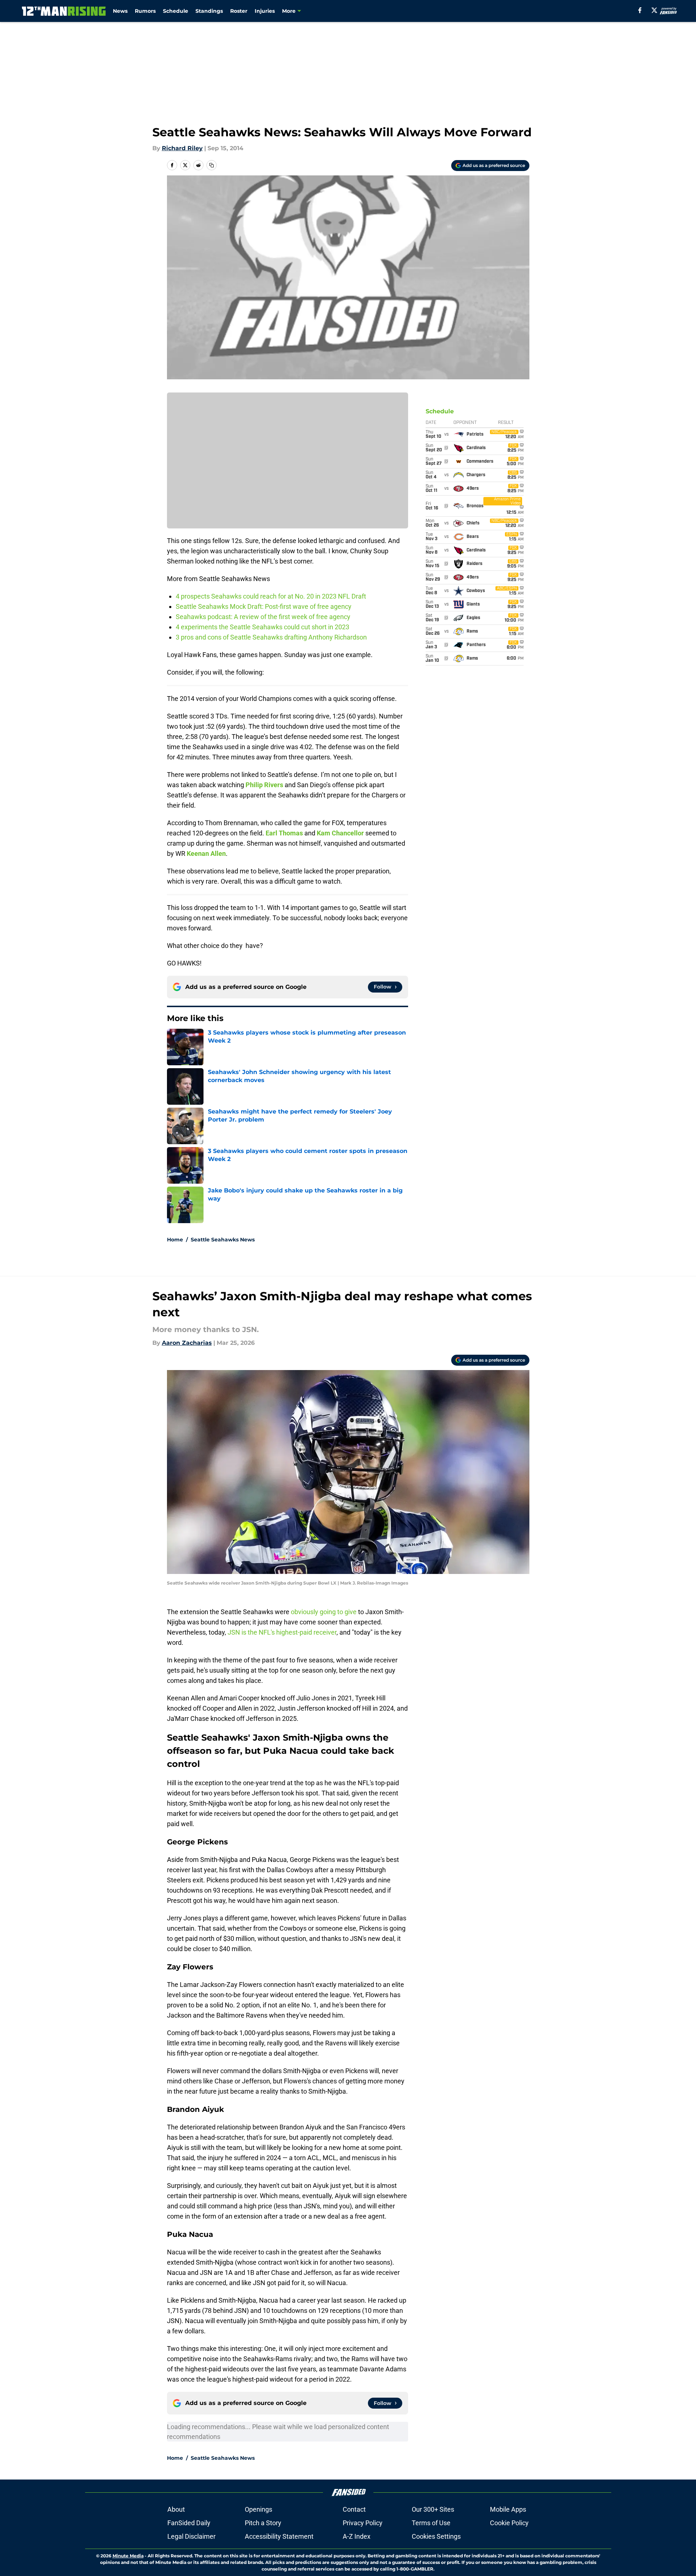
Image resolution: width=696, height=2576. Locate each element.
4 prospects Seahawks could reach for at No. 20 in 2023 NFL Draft (271, 596)
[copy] (212, 165)
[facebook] (640, 10)
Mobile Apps (508, 2509)
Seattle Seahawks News (223, 1240)
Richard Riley (182, 148)
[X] (654, 10)
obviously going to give (324, 1612)
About (176, 2509)
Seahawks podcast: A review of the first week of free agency (263, 617)
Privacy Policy (363, 2523)
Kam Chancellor (340, 833)
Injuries (265, 11)
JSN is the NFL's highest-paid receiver (282, 1632)
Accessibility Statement (279, 2536)
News (120, 11)
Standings (209, 11)
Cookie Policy (509, 2523)
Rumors (145, 11)
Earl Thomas (284, 833)
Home (175, 1240)
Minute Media (128, 2556)
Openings (258, 2509)
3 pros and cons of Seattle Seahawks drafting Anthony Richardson (271, 637)
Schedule (176, 11)
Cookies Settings (436, 2536)
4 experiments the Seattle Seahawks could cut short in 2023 (263, 627)
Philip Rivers (264, 785)
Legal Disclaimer (191, 2536)
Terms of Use (431, 2523)
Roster (239, 11)
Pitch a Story (263, 2523)
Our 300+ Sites (433, 2509)
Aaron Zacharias (187, 1343)
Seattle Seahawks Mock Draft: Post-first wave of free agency (264, 606)
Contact (354, 2509)
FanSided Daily (189, 2523)
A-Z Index (357, 2536)
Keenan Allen (206, 853)
